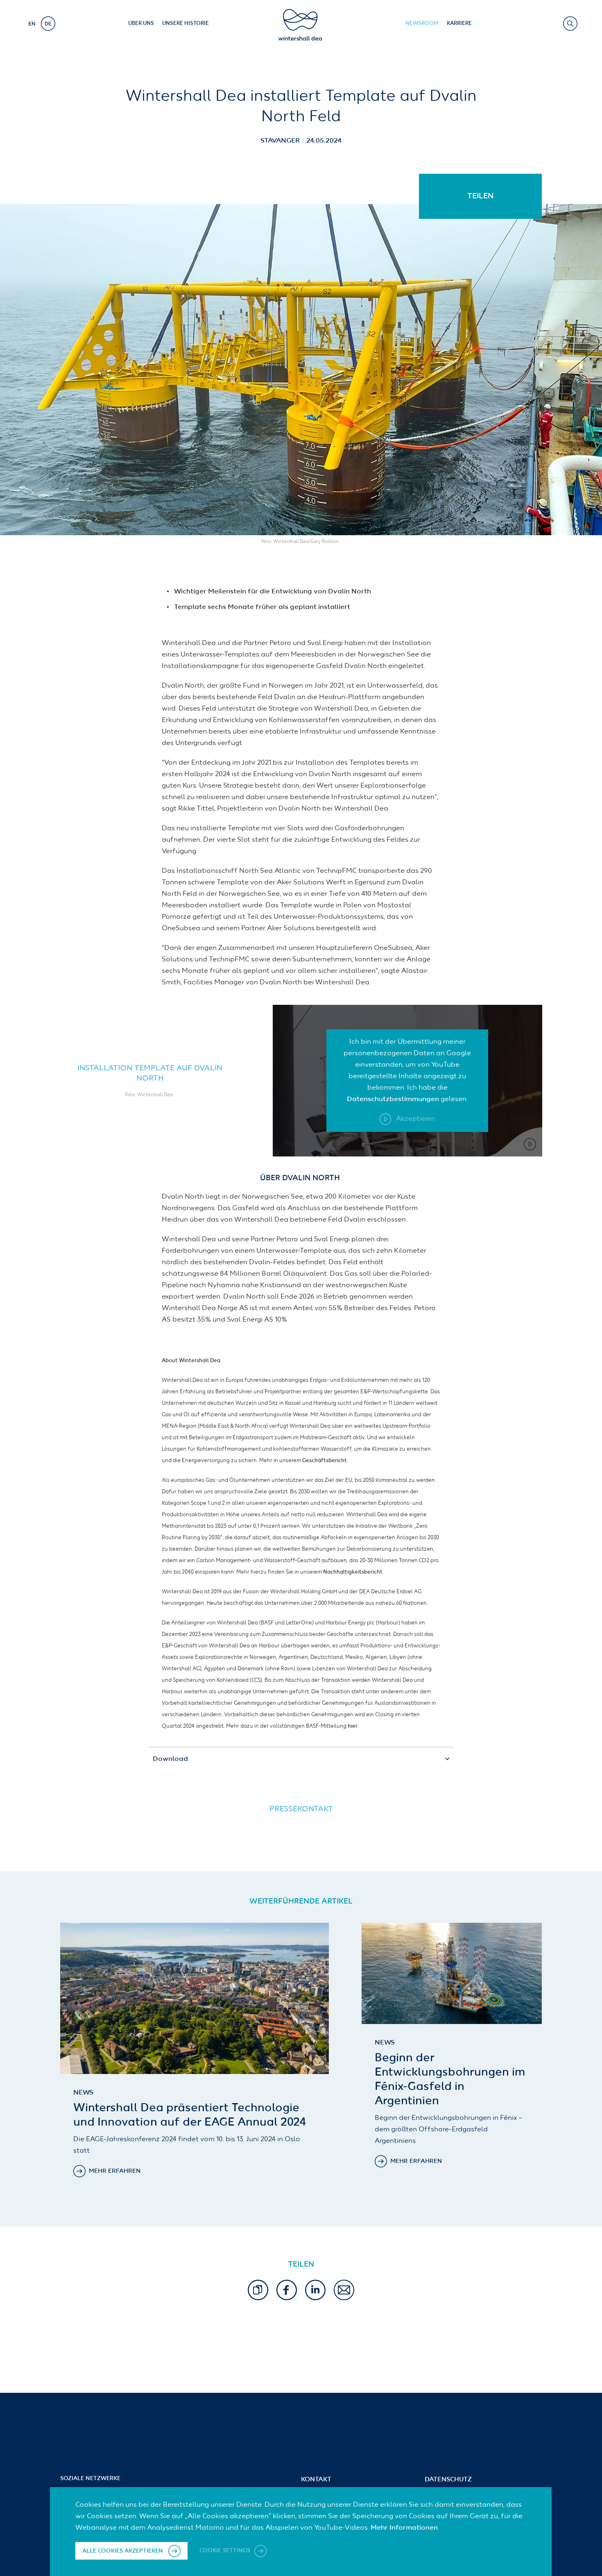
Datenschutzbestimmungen (393, 1099)
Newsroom (422, 24)
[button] (258, 2290)
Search (570, 24)
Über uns (141, 24)
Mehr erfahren (115, 2171)
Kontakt (316, 2480)
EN (32, 24)
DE (48, 24)
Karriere (459, 24)
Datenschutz (448, 2480)
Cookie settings (226, 2551)
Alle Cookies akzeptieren (123, 2551)
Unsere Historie (186, 24)
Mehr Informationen (404, 2528)
